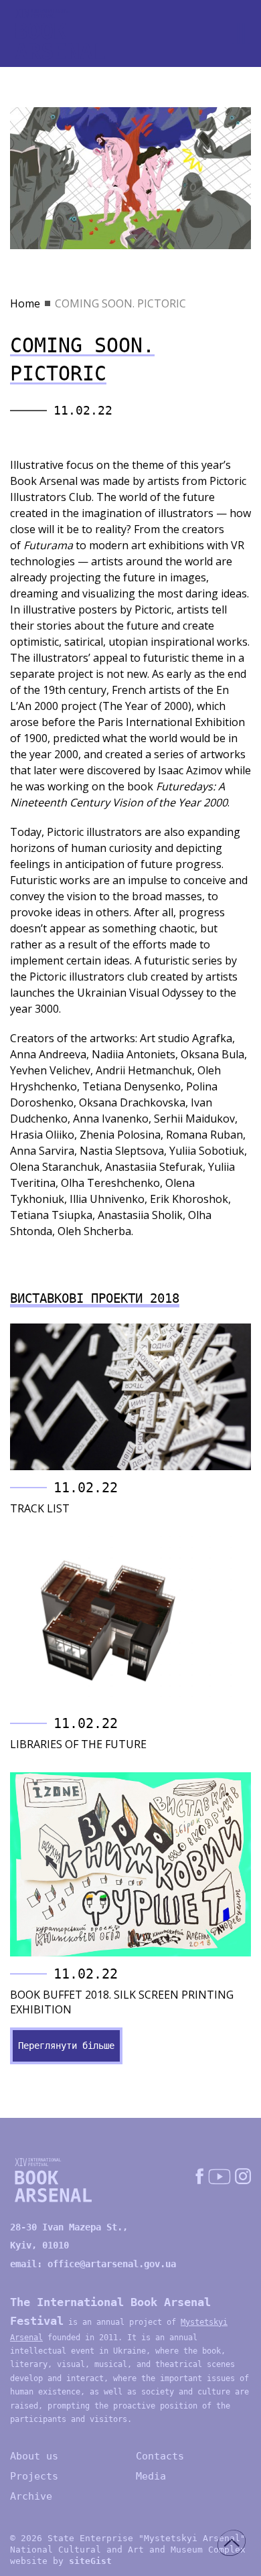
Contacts (160, 2456)
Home (25, 303)
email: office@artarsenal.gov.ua (93, 2264)
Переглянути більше (66, 2046)
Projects (34, 2476)
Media (151, 2476)
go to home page (60, 34)
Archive (31, 2496)
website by (61, 2561)
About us (34, 2456)
